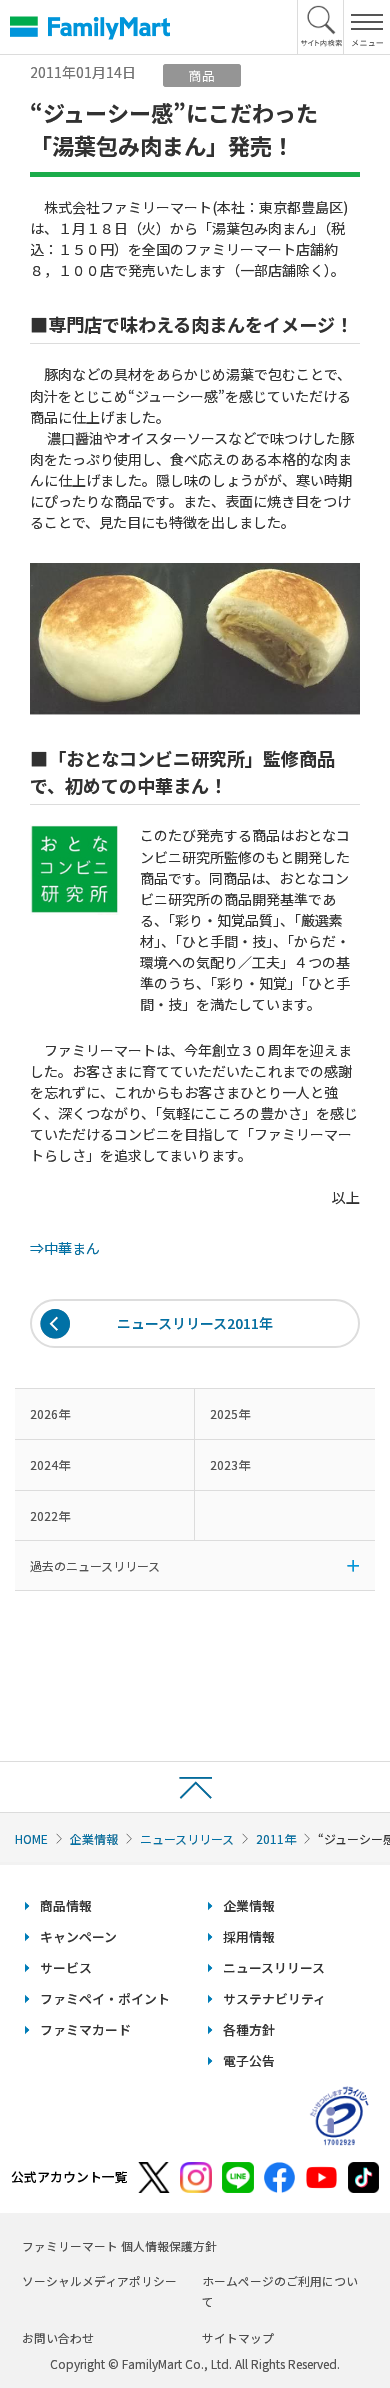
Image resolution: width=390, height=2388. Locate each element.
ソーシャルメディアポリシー (99, 2280)
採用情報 (249, 1936)
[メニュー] (366, 27)
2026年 (50, 1413)
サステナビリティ (274, 1998)
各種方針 (249, 2029)
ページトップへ (195, 1786)
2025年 (230, 1413)
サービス (66, 1967)
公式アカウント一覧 (69, 2176)
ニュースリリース (187, 1838)
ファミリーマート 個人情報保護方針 (119, 2245)
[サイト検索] (321, 27)
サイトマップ (238, 2337)
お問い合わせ (58, 2337)
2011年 (276, 1838)
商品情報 (66, 1905)
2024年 (50, 1464)
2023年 (230, 1464)
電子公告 (249, 2060)
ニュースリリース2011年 (195, 1323)
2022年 (50, 1515)
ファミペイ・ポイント (105, 1998)
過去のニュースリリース (95, 1565)
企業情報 (94, 1838)
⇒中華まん (65, 1248)
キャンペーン (78, 1936)
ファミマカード (85, 2029)
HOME (31, 1838)
